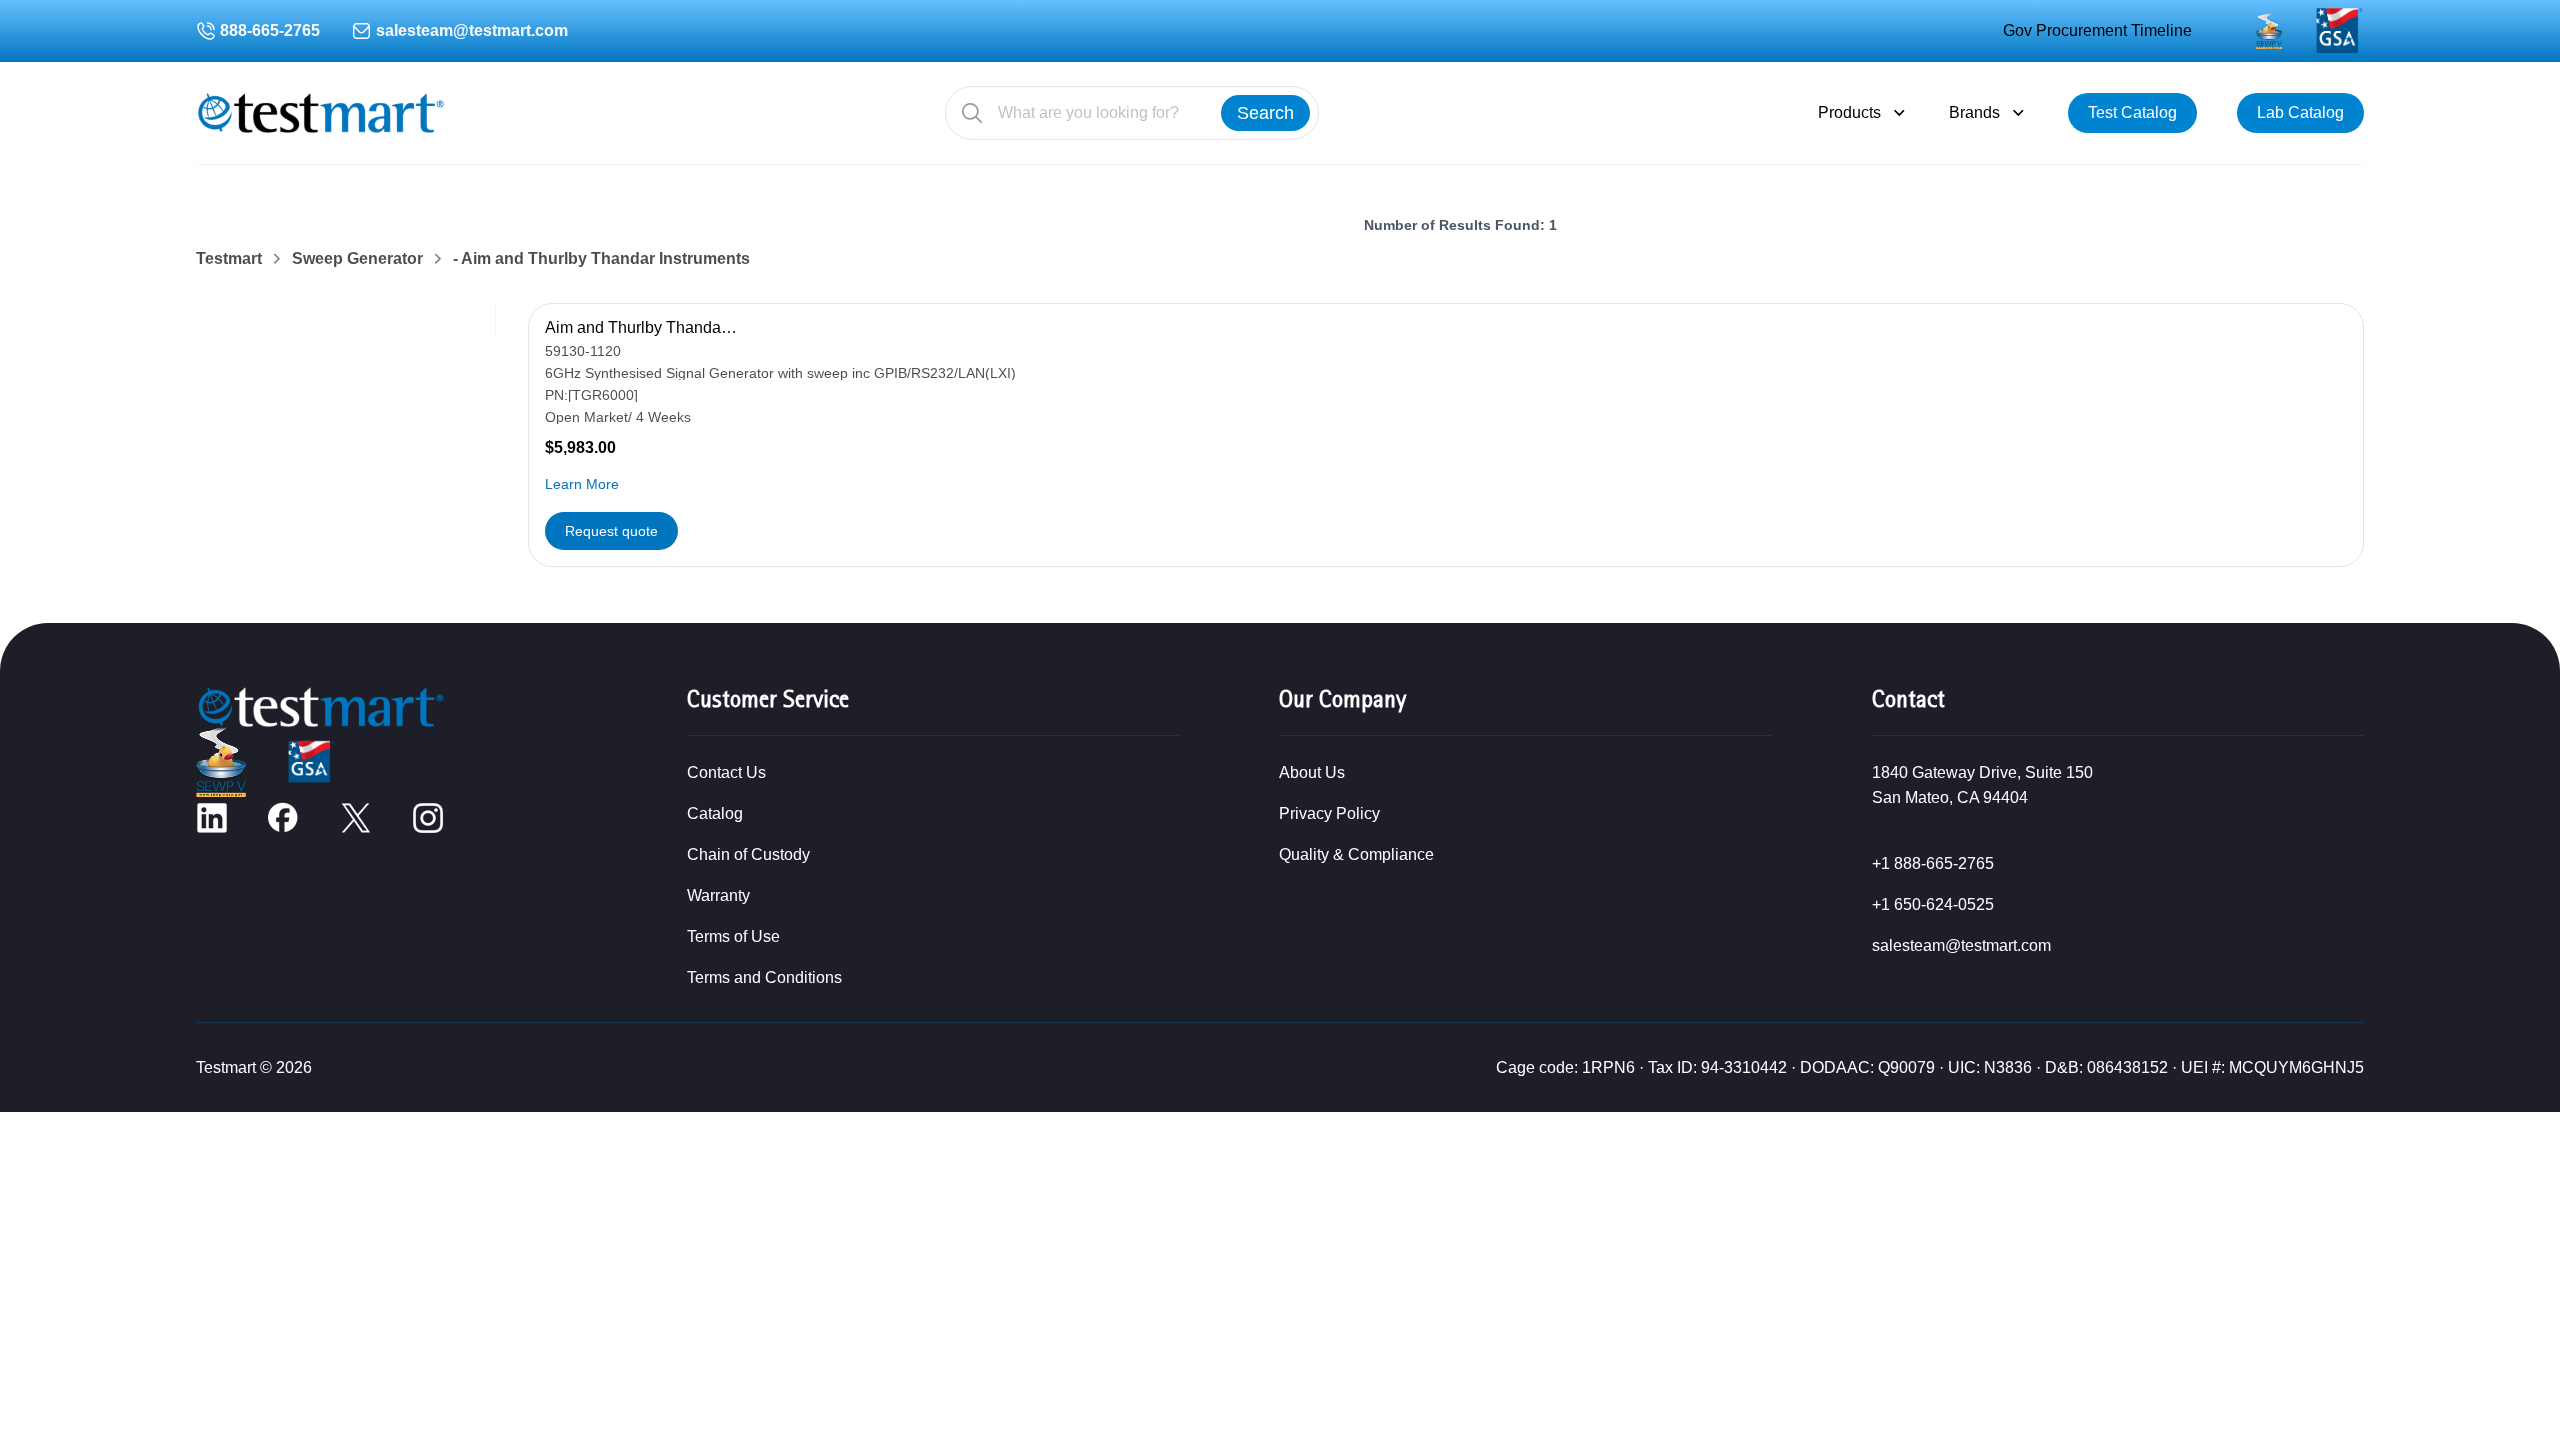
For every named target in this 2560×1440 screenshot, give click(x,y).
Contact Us (726, 772)
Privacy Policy (1329, 813)
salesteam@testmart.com (472, 30)
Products (1849, 112)
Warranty (718, 895)
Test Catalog (2132, 112)
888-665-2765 (270, 30)
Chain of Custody (748, 854)
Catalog (715, 813)
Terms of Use (733, 936)
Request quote (611, 531)
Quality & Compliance (1356, 854)
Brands (1974, 112)
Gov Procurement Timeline (2097, 30)
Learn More (582, 484)
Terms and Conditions (764, 977)
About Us (1312, 772)
